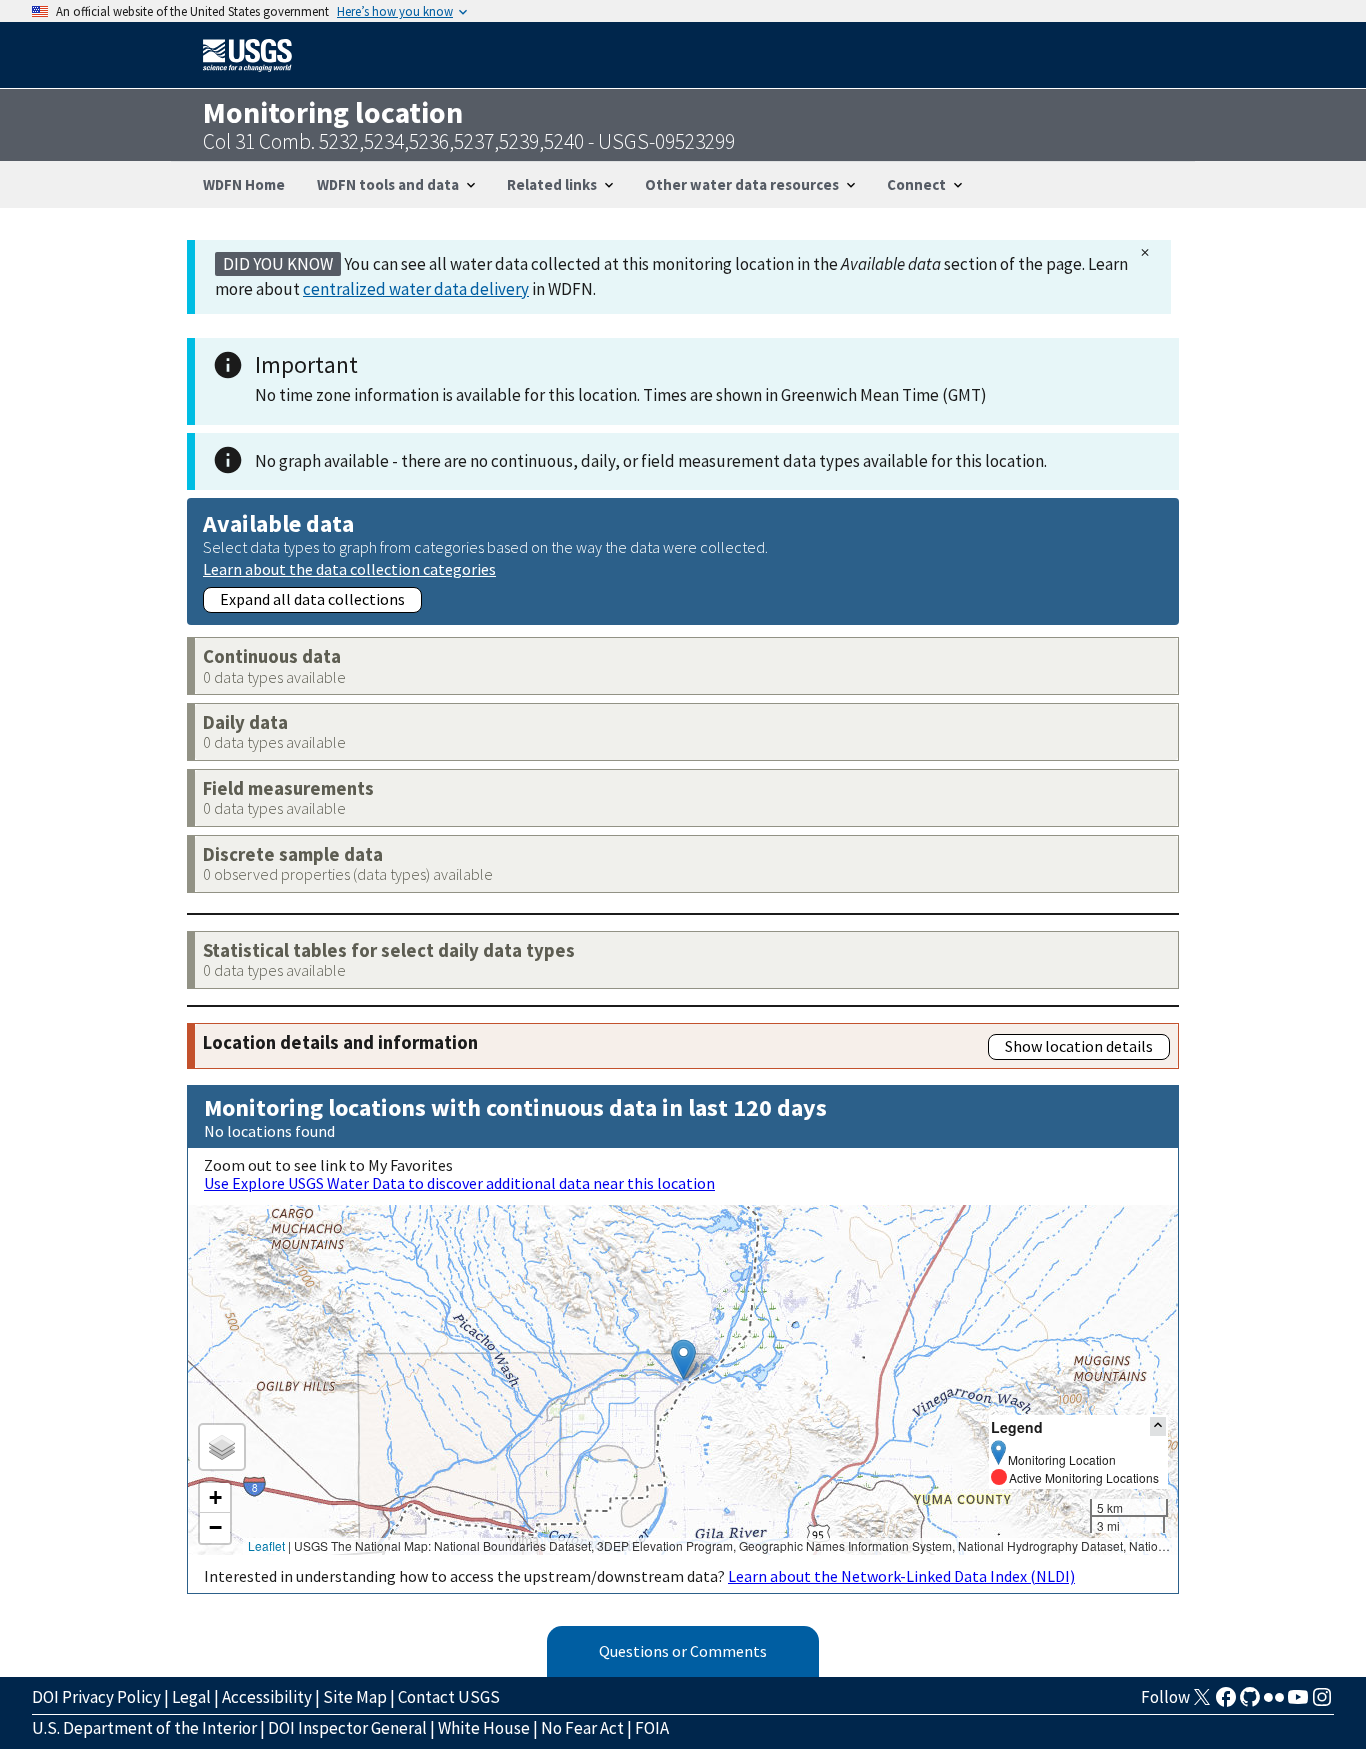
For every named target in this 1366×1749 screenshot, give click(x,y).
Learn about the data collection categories (349, 568)
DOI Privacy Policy (96, 1697)
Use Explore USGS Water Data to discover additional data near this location (459, 1183)
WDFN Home (244, 184)
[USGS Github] (1250, 1703)
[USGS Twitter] (1202, 1703)
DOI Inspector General (347, 1728)
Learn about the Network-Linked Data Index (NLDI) (901, 1576)
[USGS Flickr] (1274, 1703)
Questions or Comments (683, 1651)
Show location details (1079, 1046)
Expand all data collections (312, 599)
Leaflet (266, 1545)
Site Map (355, 1697)
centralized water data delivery (416, 289)
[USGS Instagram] (1322, 1703)
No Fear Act (582, 1728)
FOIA (652, 1728)
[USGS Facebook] (1226, 1703)
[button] (683, 1359)
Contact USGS (449, 1697)
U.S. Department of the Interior (144, 1728)
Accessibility (267, 1697)
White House (484, 1728)
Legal (191, 1697)
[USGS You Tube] (1298, 1703)
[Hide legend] (1158, 1426)
